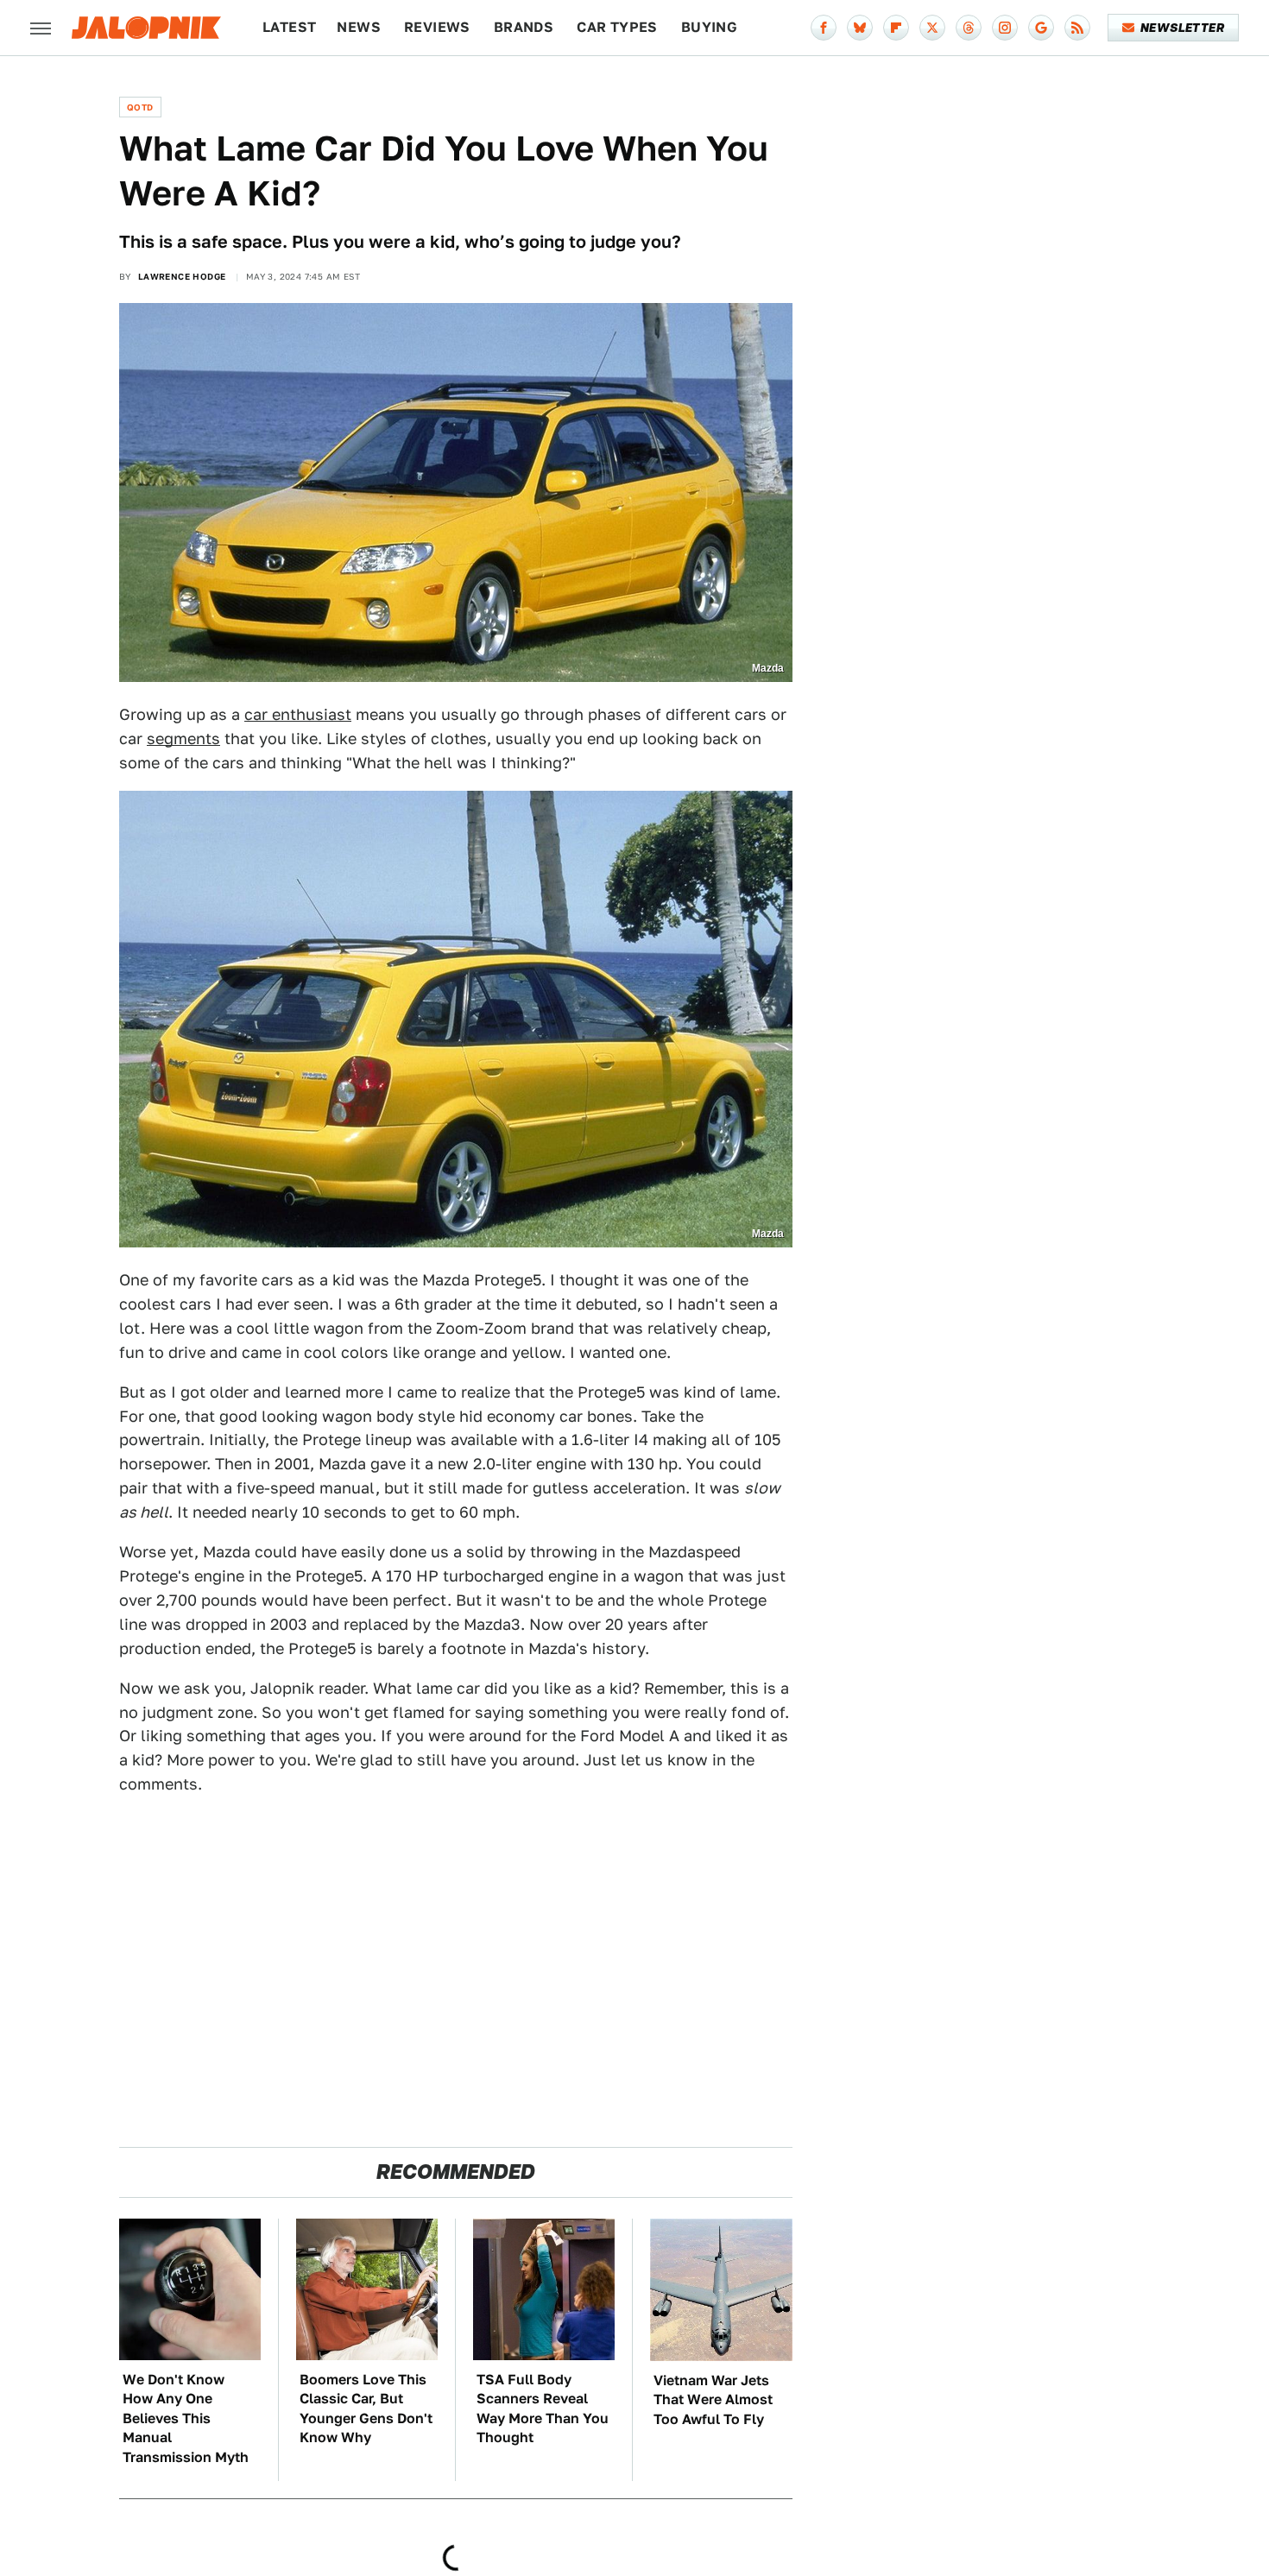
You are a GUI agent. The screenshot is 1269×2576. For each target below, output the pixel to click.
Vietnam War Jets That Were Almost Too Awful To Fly (713, 2400)
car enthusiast (298, 714)
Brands (524, 27)
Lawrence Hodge (182, 276)
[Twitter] (932, 28)
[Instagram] (1005, 28)
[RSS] (1077, 28)
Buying (709, 27)
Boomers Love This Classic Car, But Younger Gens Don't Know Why (366, 2409)
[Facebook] (824, 28)
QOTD (140, 107)
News (359, 27)
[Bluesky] (860, 28)
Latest (289, 27)
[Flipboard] (896, 28)
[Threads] (969, 28)
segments (183, 739)
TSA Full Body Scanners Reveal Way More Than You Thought (543, 2409)
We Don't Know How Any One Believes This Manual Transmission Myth (186, 2418)
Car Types (617, 27)
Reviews (437, 27)
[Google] (1041, 28)
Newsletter (1182, 28)
